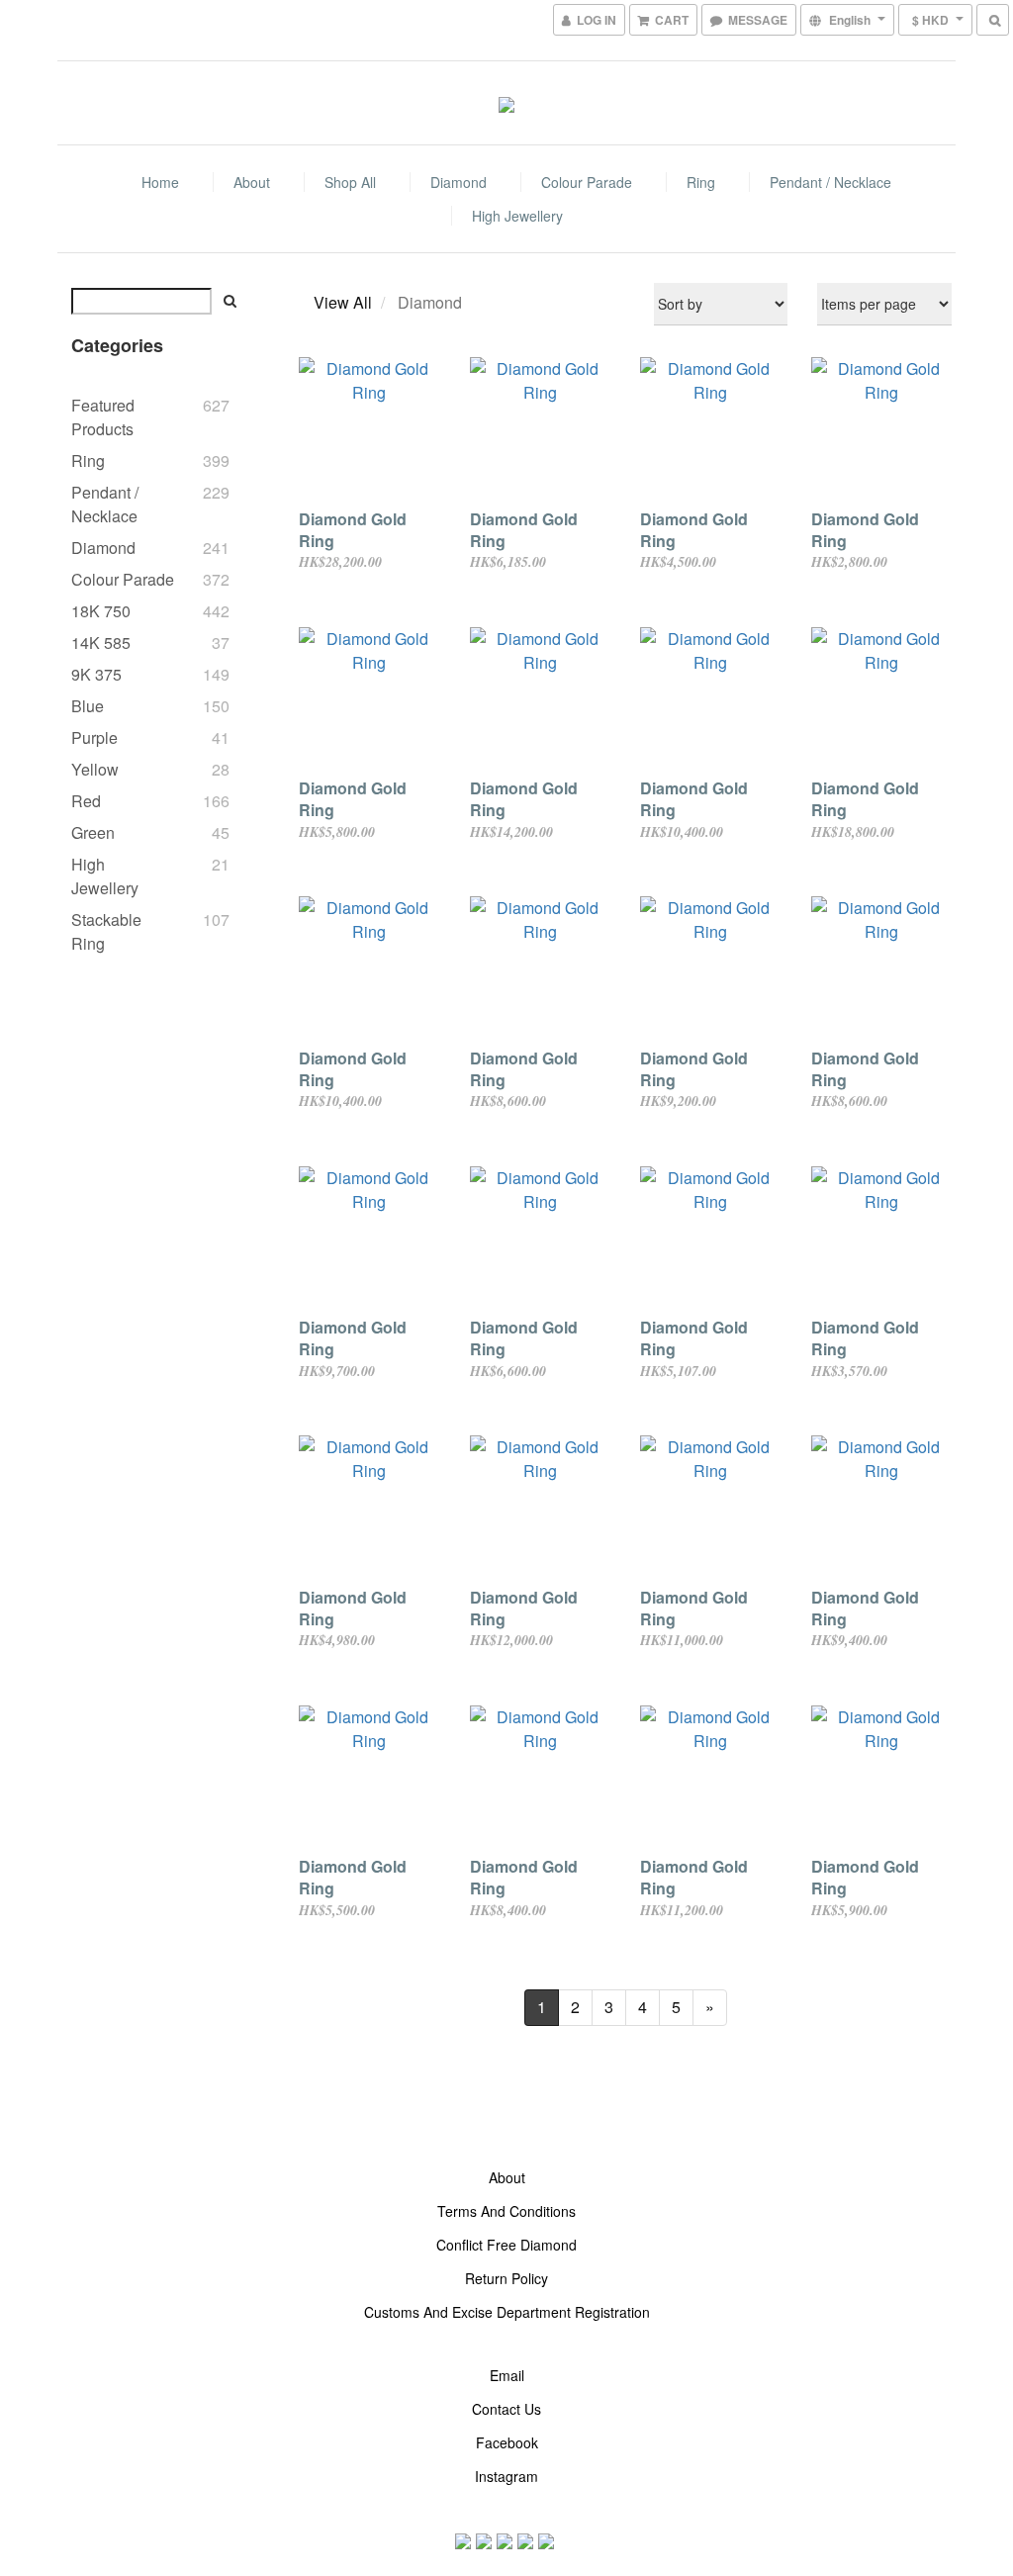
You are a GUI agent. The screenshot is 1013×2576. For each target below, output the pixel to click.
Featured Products (103, 417)
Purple (94, 737)
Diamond (459, 182)
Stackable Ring (106, 931)
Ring (701, 182)
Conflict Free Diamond (506, 2245)
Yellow (95, 769)
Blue (88, 706)
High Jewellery (517, 216)
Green (93, 832)
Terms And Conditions (506, 2211)
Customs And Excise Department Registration (507, 2312)
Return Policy (506, 2278)
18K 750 (101, 611)
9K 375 (96, 674)
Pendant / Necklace (830, 182)
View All (343, 302)
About (252, 182)
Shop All (350, 182)
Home (160, 182)
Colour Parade (587, 182)
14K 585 (101, 643)
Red (86, 801)
